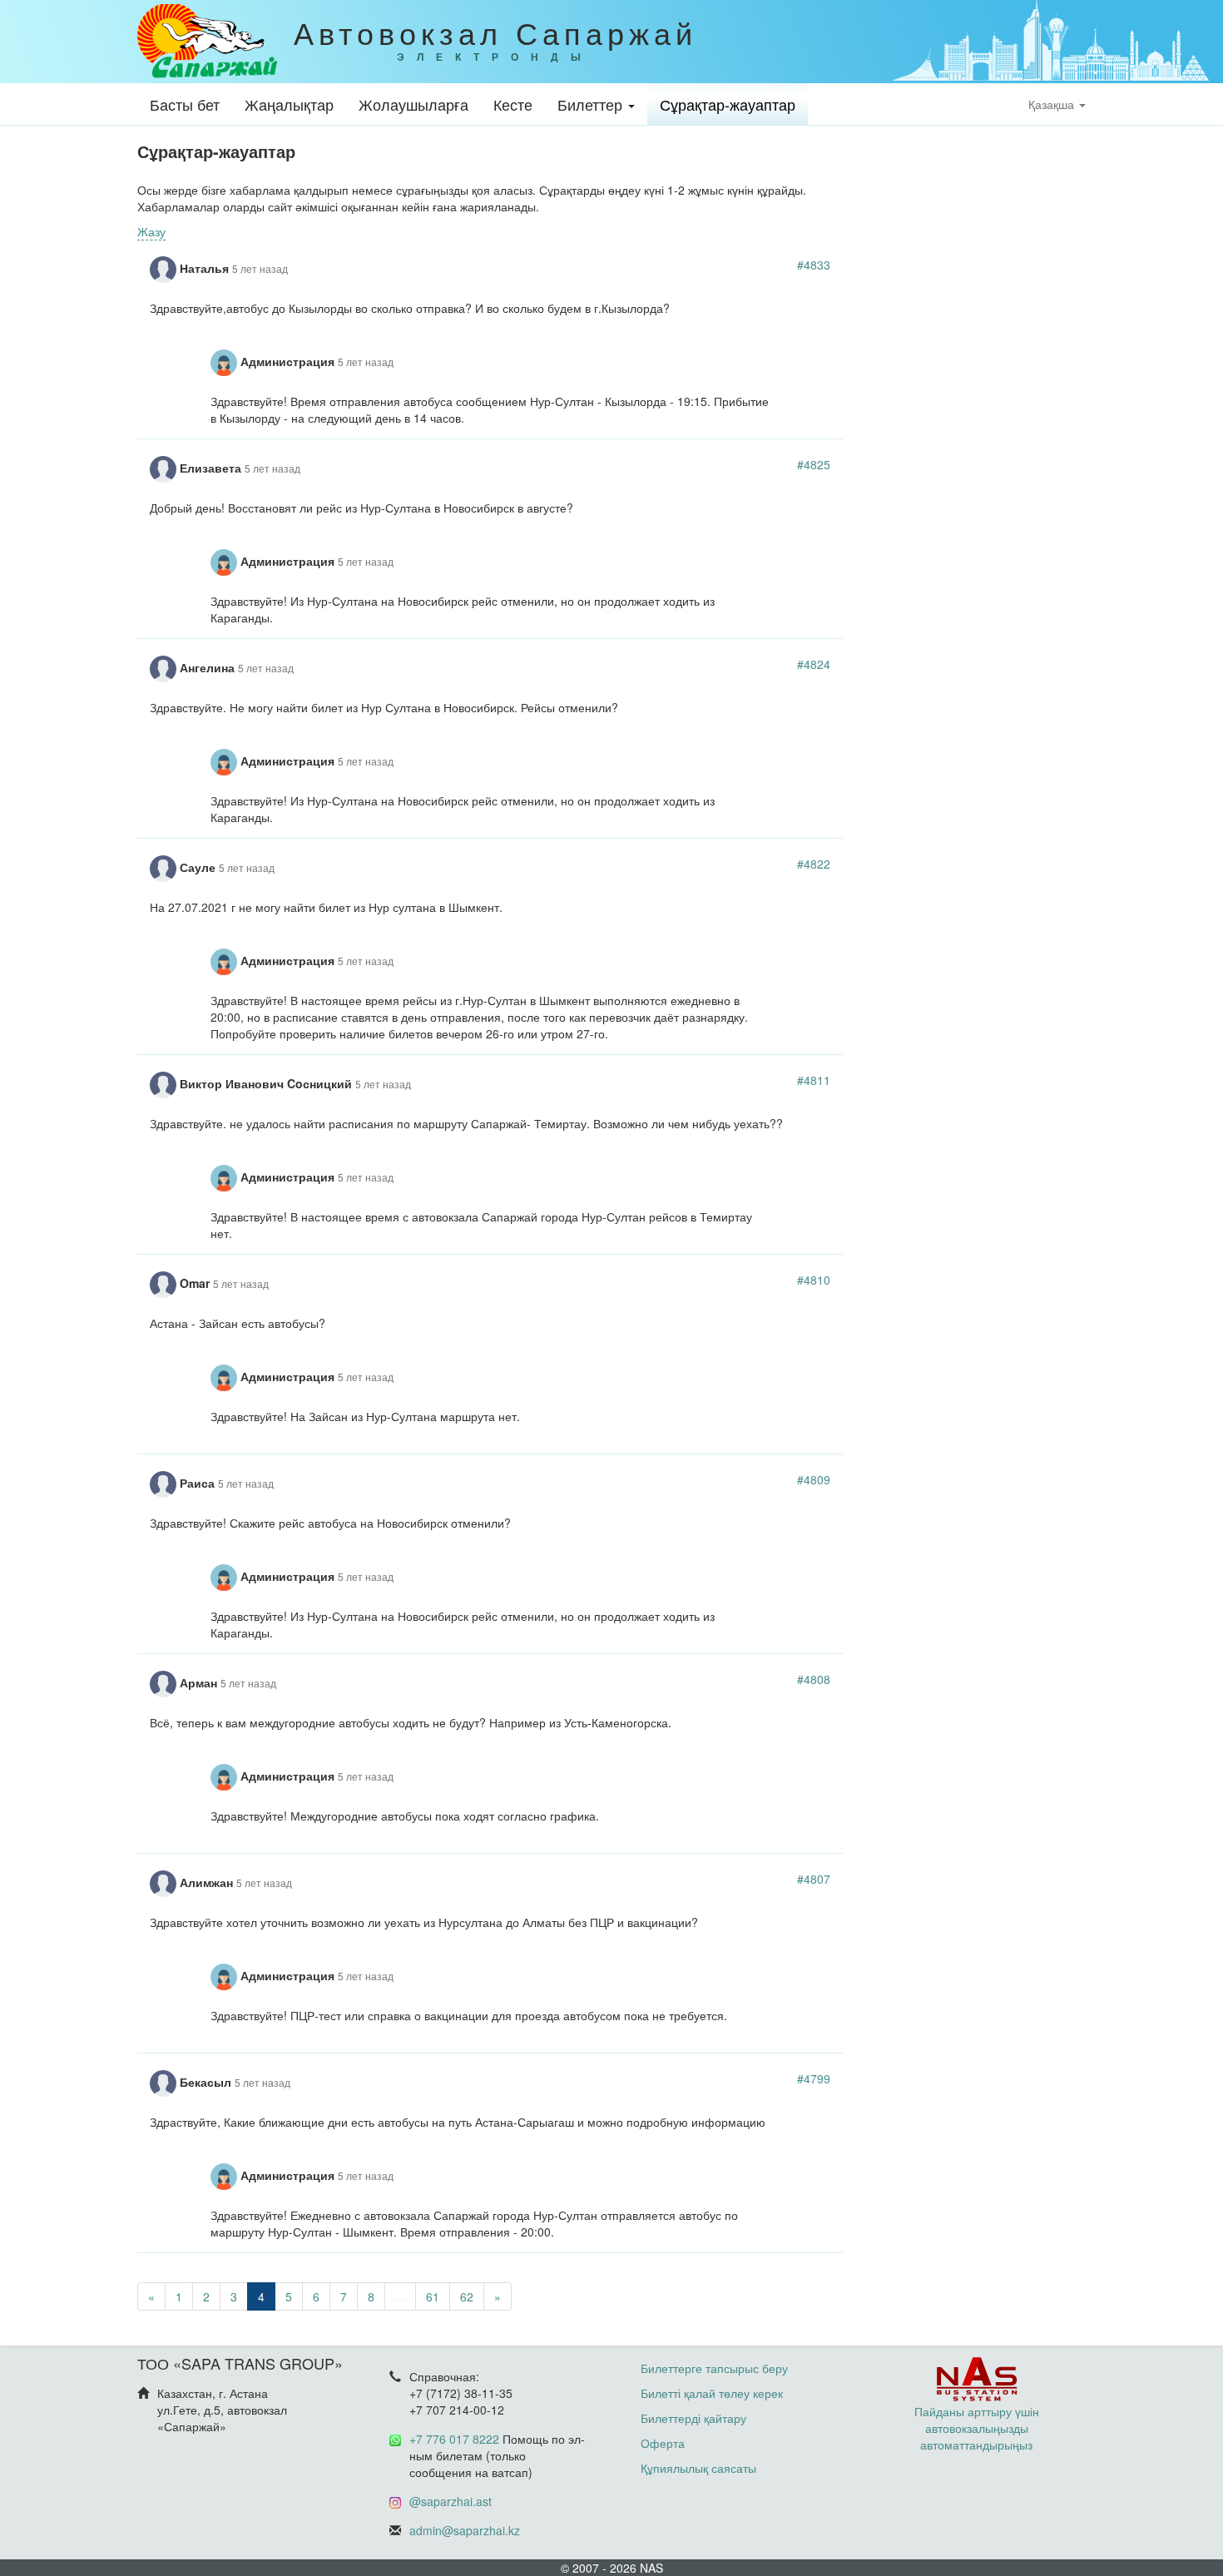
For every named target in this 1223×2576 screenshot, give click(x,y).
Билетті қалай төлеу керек (712, 2393)
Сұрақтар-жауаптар (728, 104)
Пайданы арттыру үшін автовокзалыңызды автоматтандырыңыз (977, 2428)
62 (467, 2296)
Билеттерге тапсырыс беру (714, 2368)
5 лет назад (260, 268)
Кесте (513, 104)
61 (433, 2296)
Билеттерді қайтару (693, 2418)
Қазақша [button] (1053, 104)
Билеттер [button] (592, 104)
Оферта (663, 2443)
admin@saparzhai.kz (465, 2530)
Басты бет (185, 104)
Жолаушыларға (413, 104)
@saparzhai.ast (451, 2501)
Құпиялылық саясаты (698, 2468)
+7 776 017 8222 (454, 2439)
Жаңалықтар (289, 104)
